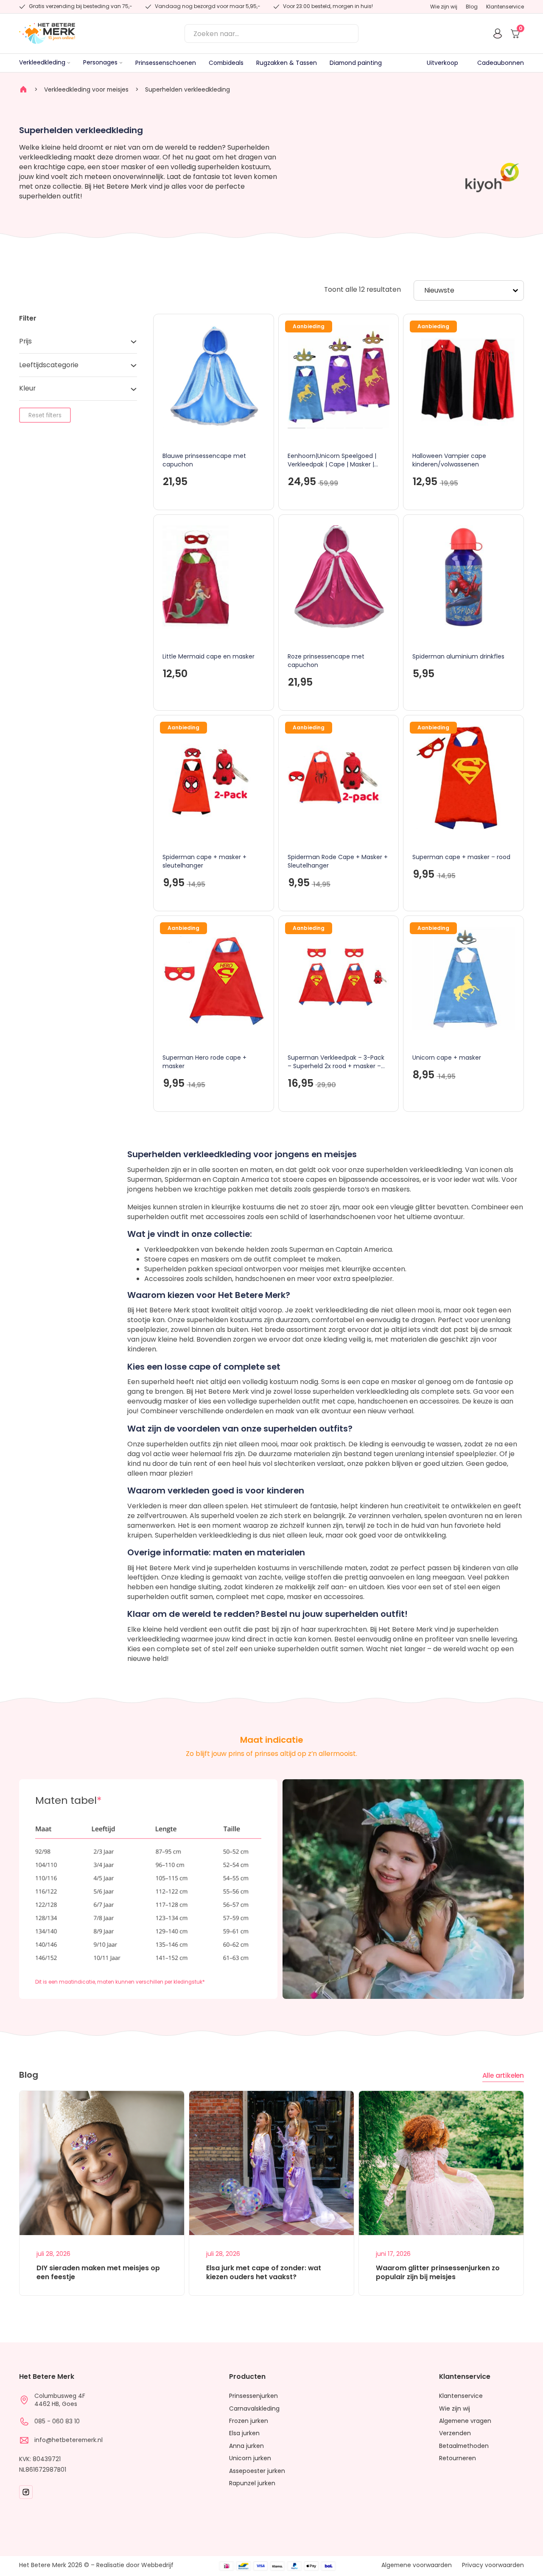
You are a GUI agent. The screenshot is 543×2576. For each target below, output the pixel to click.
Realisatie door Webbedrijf (135, 2565)
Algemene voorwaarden (417, 2565)
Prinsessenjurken (253, 2396)
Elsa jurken (244, 2433)
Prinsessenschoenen (166, 63)
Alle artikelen (503, 2075)
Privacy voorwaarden (493, 2565)
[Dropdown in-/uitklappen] (69, 63)
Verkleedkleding (42, 63)
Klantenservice (505, 7)
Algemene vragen (465, 2421)
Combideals (226, 63)
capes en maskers (199, 1259)
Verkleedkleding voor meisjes (86, 89)
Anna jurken (246, 2446)
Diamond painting (356, 63)
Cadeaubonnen (501, 63)
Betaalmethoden (464, 2446)
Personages (100, 63)
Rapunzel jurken (252, 2483)
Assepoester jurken (257, 2471)
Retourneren (458, 2458)
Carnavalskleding (254, 2409)
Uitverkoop (442, 63)
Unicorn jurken (250, 2458)
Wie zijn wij (444, 7)
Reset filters (45, 416)
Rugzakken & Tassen (287, 63)
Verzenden (455, 2433)
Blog (472, 7)
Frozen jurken (249, 2421)
